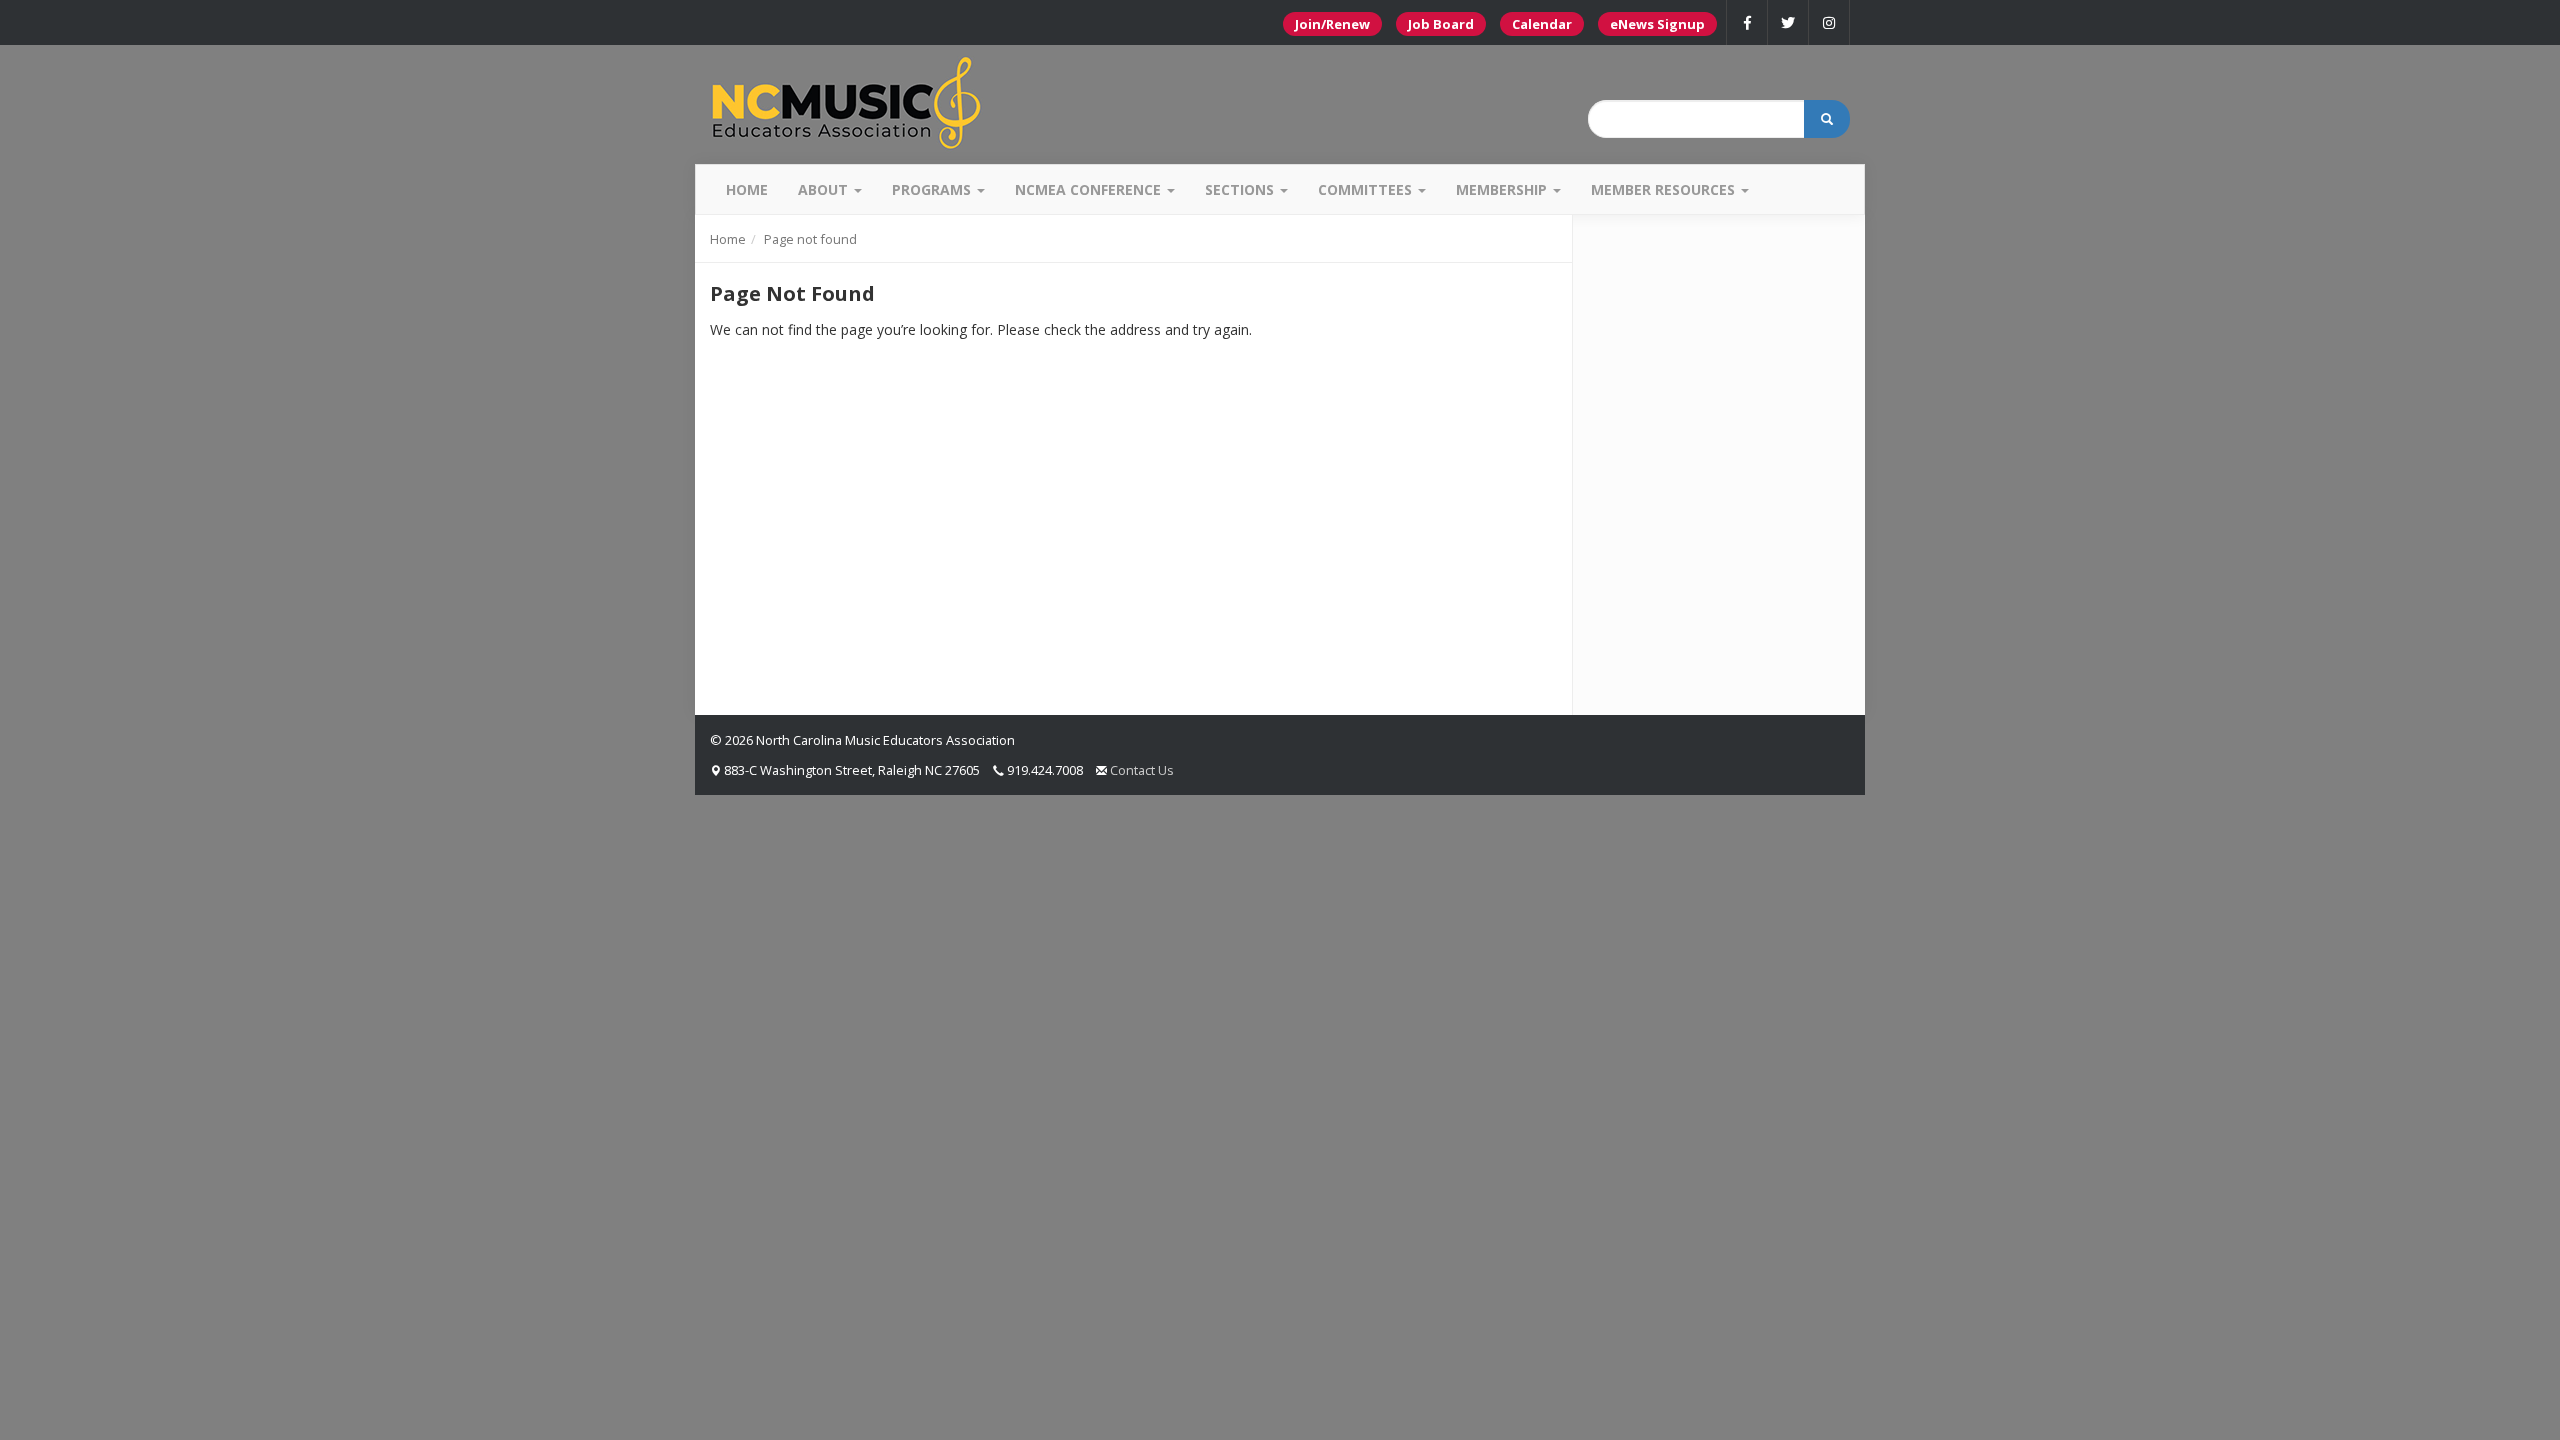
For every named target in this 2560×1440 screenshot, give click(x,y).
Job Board (1441, 24)
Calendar (1542, 24)
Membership (1503, 189)
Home (747, 189)
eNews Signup (1657, 24)
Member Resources (1665, 189)
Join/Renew (1332, 24)
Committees (1367, 189)
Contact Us (1142, 770)
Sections (1241, 189)
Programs (933, 189)
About (825, 189)
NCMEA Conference (1090, 189)
